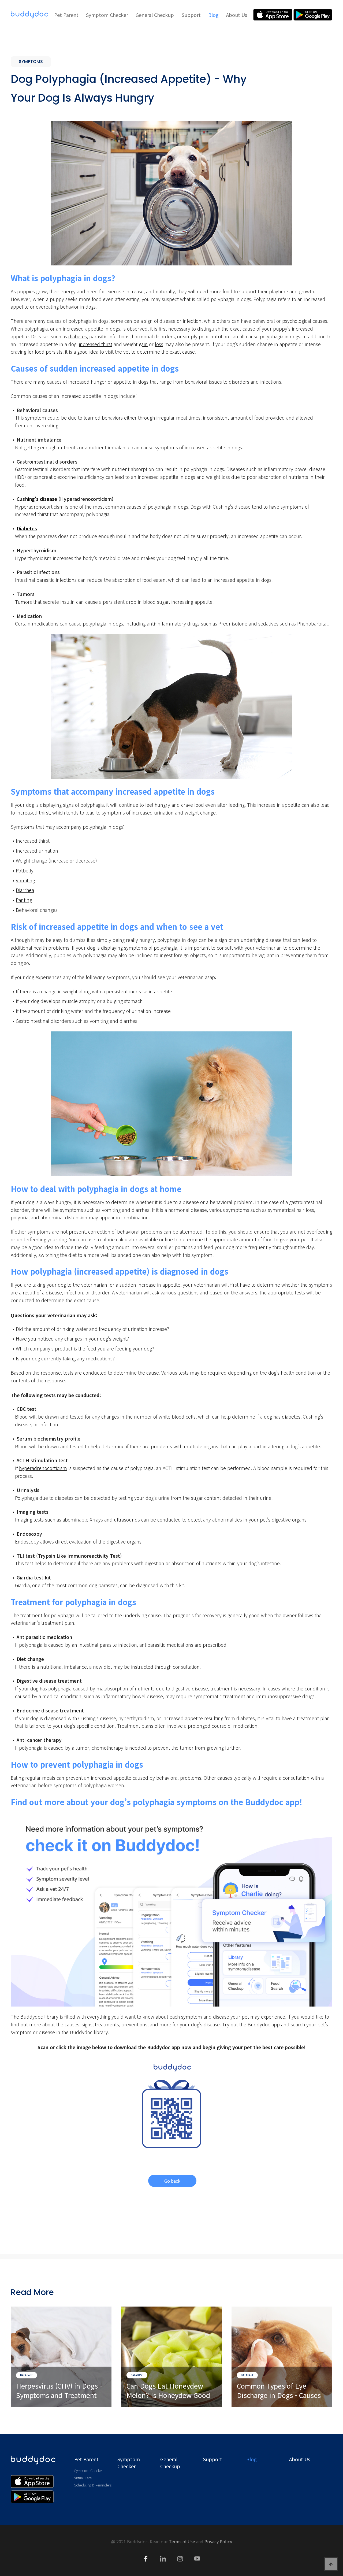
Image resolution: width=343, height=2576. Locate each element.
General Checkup (155, 15)
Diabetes (27, 528)
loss (159, 344)
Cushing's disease (37, 499)
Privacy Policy (218, 2541)
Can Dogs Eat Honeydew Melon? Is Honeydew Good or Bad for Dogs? (168, 2391)
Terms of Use (182, 2541)
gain (143, 344)
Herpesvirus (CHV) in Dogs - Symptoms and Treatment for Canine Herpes (59, 2391)
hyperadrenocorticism (43, 1468)
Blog (213, 15)
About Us (237, 15)
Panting (24, 900)
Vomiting (25, 880)
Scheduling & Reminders (93, 2485)
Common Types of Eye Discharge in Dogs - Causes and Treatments (279, 2391)
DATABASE (27, 2375)
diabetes (78, 336)
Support (191, 15)
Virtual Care (83, 2478)
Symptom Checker (107, 15)
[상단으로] (331, 2564)
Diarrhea (25, 890)
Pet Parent (66, 15)
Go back (172, 2181)
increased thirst (96, 344)
